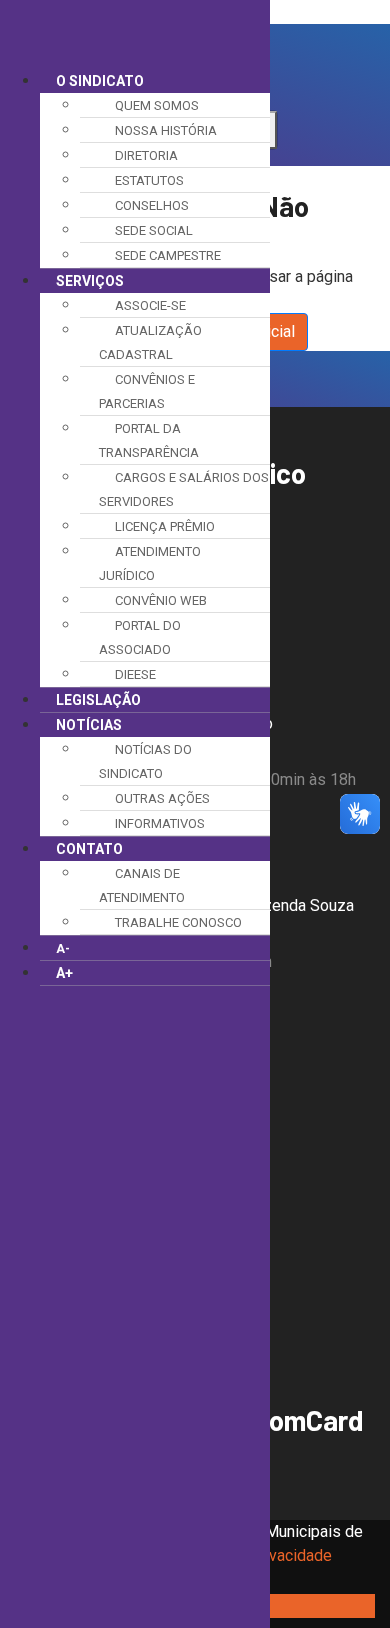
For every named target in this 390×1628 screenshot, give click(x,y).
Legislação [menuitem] (98, 700)
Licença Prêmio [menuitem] (165, 526)
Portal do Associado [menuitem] (140, 637)
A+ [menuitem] (64, 973)
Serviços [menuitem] (90, 281)
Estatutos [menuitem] (149, 180)
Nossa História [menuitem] (166, 130)
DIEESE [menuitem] (135, 674)
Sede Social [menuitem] (154, 230)
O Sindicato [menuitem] (100, 81)
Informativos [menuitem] (160, 823)
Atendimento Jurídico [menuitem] (150, 563)
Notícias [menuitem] (89, 725)
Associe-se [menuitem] (150, 305)
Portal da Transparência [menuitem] (149, 440)
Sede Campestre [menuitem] (168, 255)
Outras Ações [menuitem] (162, 798)
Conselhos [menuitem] (152, 205)
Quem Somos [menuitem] (157, 105)
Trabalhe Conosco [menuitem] (178, 922)
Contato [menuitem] (89, 849)
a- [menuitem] (63, 949)
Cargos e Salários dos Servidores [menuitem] (184, 489)
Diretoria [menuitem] (146, 155)
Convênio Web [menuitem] (161, 600)
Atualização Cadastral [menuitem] (150, 342)
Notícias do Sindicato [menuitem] (145, 761)
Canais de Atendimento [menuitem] (142, 885)
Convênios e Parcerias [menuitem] (147, 391)
